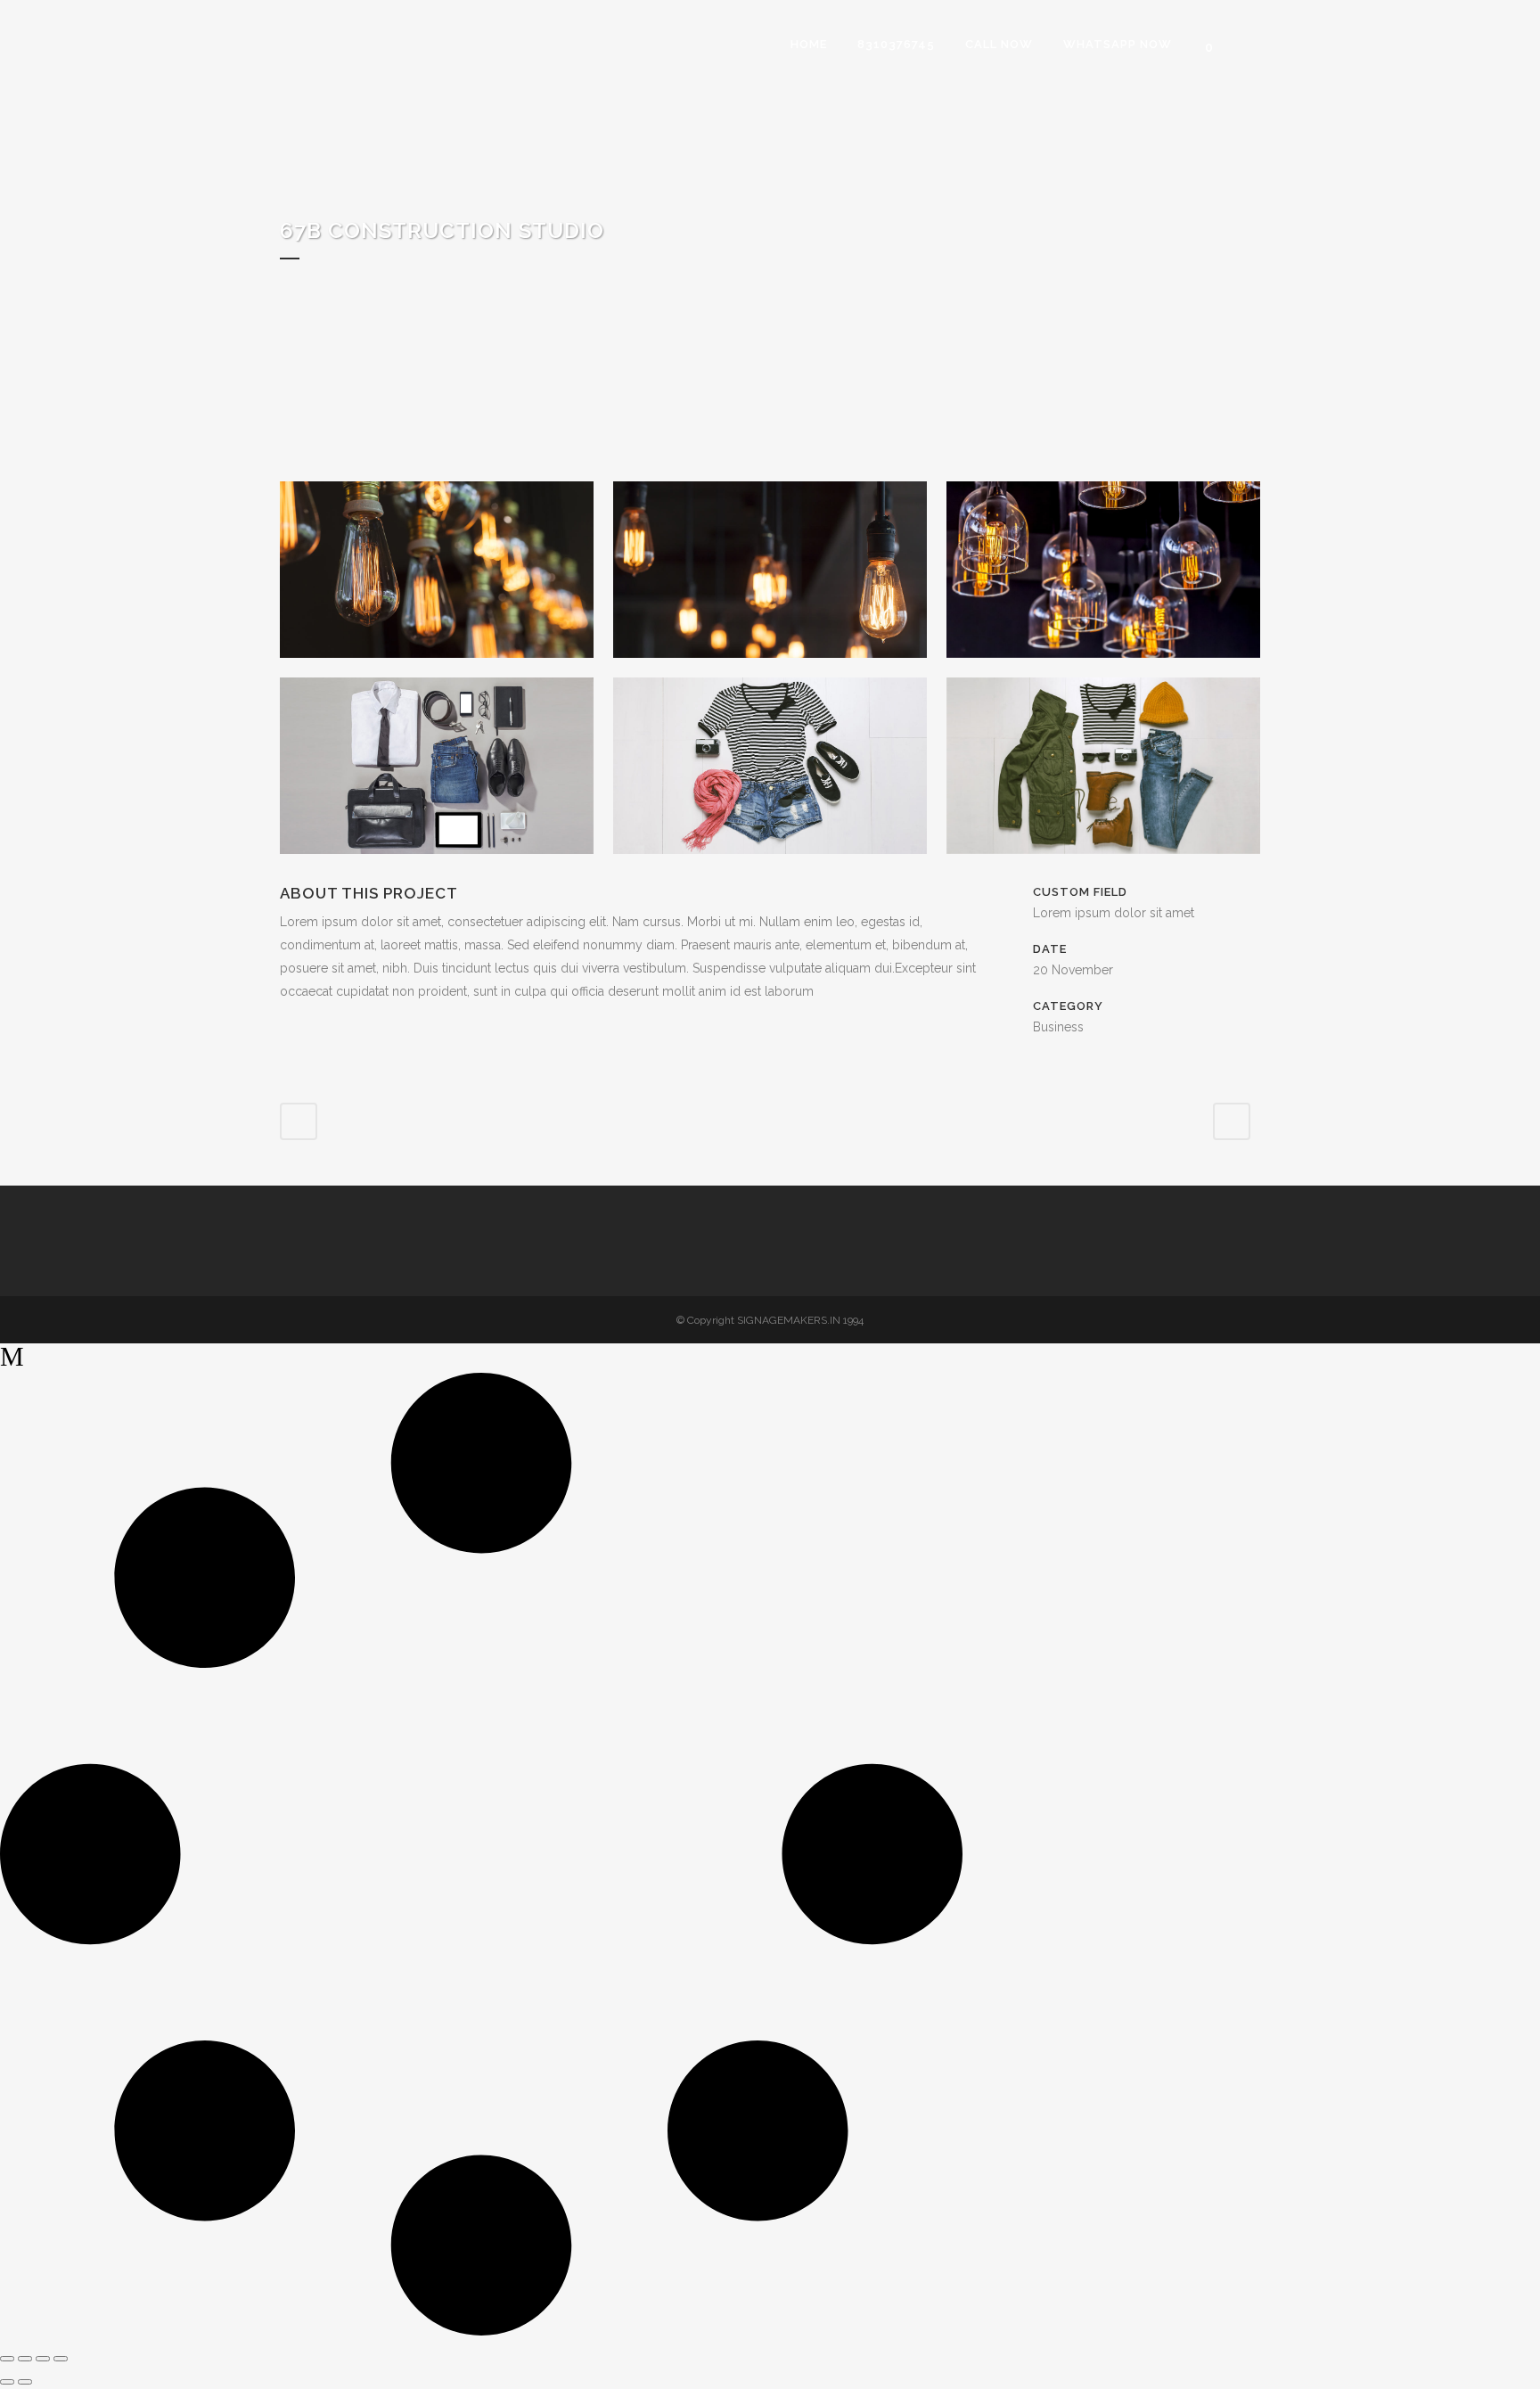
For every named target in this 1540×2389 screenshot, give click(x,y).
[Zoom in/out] (7, 2359)
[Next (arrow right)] (25, 2382)
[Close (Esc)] (61, 2359)
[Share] (43, 2359)
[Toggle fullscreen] (25, 2359)
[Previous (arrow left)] (7, 2382)
